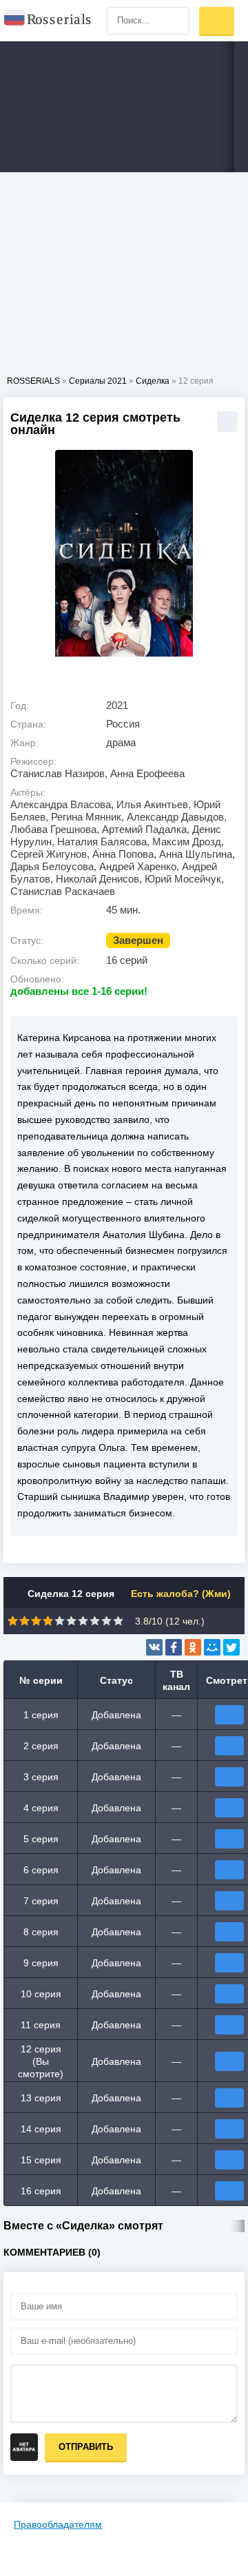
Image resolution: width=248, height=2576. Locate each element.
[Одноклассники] (193, 1647)
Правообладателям (58, 2524)
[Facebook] (174, 1647)
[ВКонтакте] (154, 1647)
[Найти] (176, 21)
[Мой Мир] (212, 1647)
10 (118, 1621)
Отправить (86, 2447)
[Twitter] (231, 1647)
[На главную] (48, 21)
